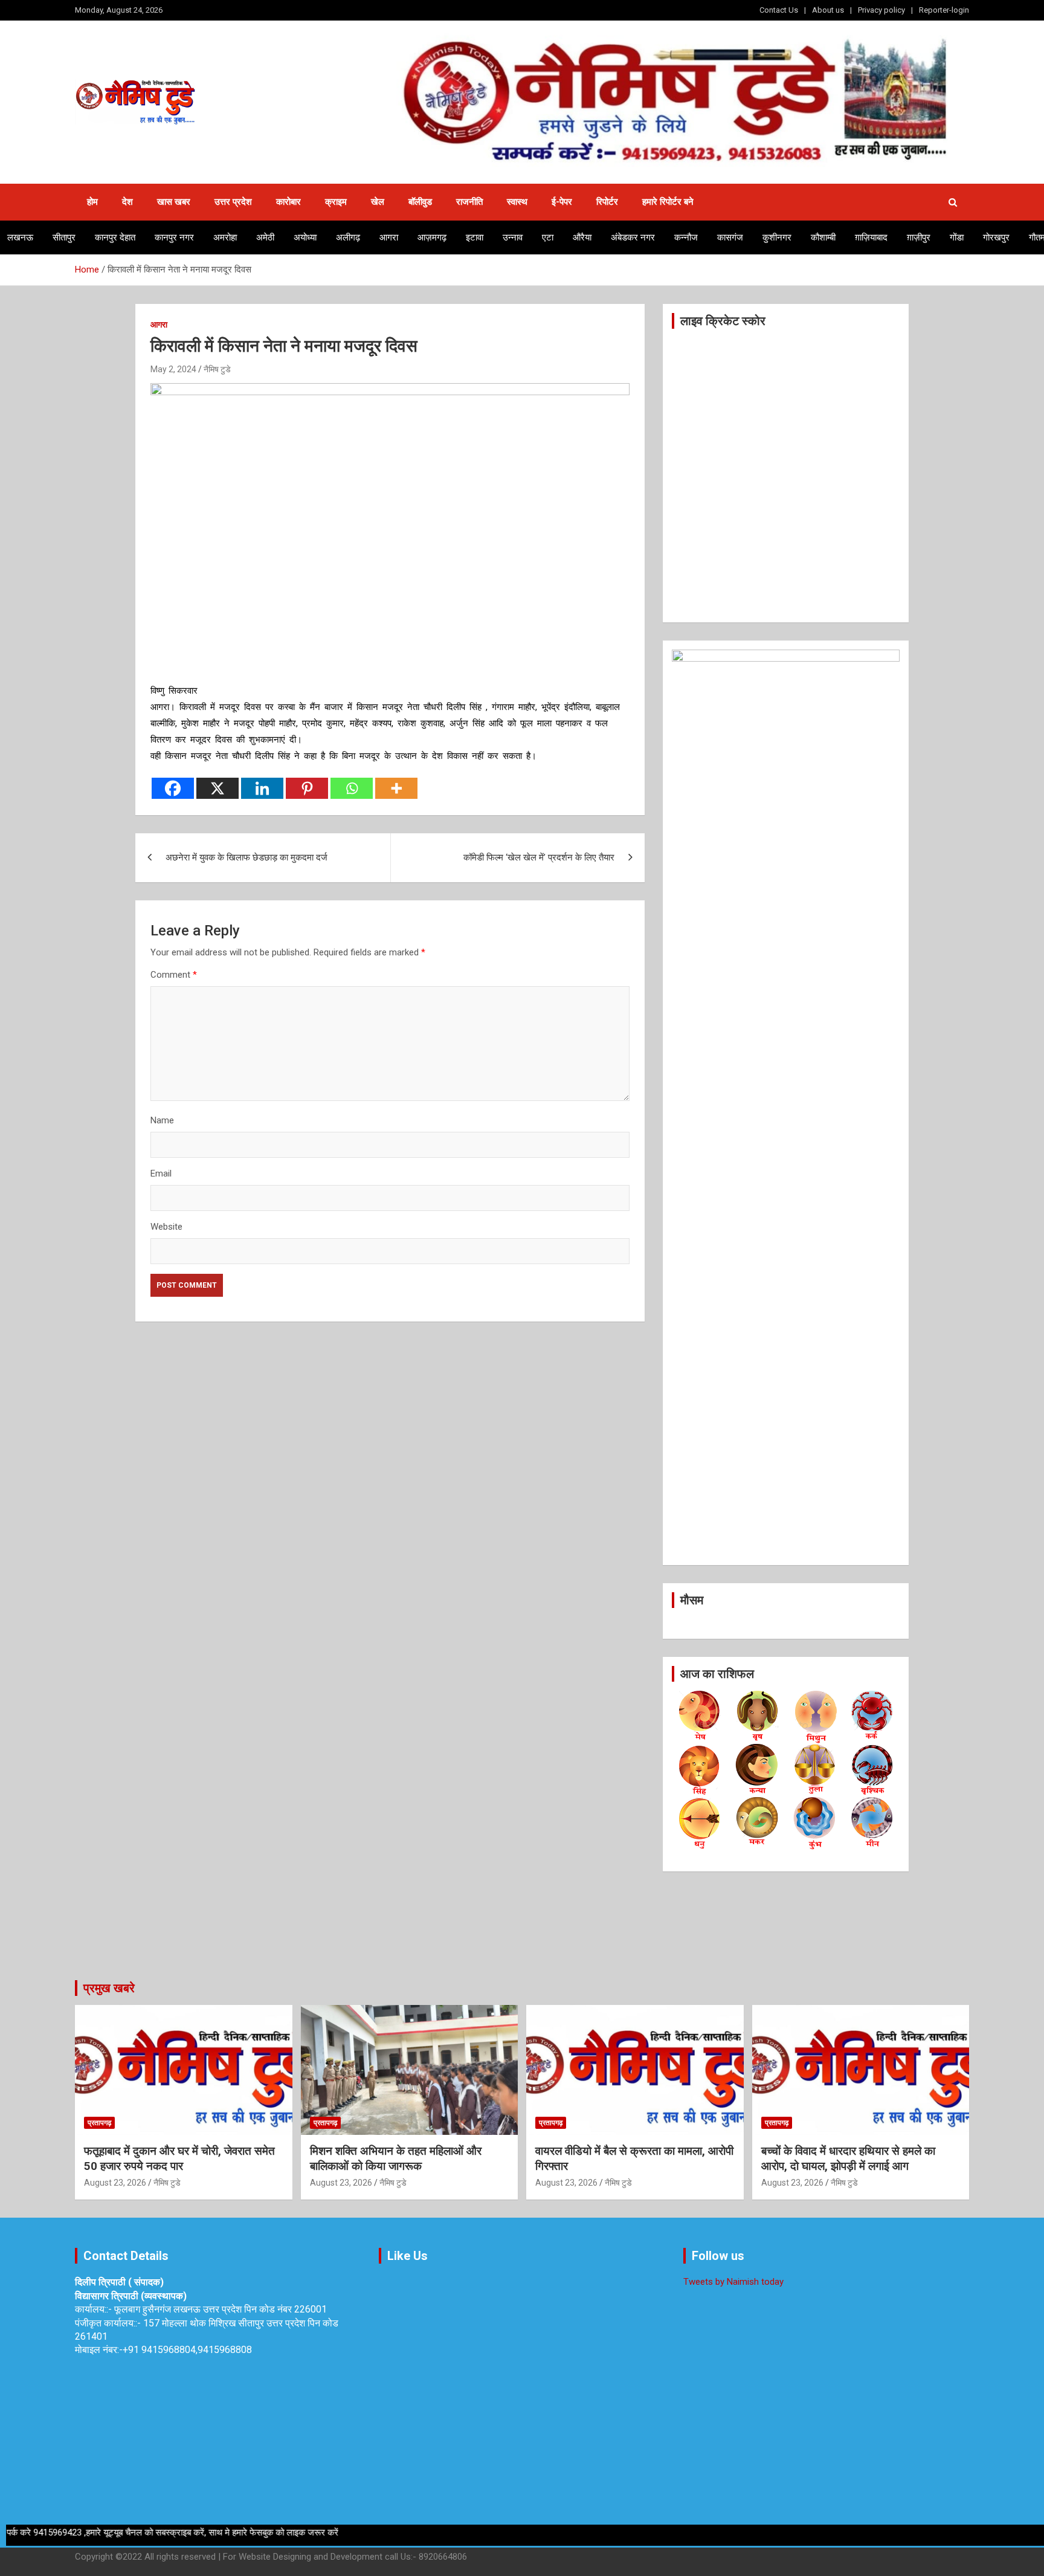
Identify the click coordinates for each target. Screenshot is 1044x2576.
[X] (217, 788)
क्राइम (336, 202)
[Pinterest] (307, 788)
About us (828, 10)
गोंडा (957, 237)
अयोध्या (305, 237)
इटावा (475, 237)
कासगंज (730, 237)
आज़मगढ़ (432, 237)
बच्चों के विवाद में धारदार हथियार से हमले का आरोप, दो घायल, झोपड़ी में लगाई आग (848, 2158)
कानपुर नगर (174, 237)
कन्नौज (686, 237)
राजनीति (469, 202)
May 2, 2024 (173, 369)
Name (162, 1120)
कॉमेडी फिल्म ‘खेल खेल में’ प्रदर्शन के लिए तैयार (539, 857)
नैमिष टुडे (217, 369)
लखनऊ (20, 237)
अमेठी (265, 237)
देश (127, 202)
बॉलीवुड (420, 202)
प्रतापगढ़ (99, 2123)
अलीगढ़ (348, 237)
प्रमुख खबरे (109, 1988)
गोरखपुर (996, 237)
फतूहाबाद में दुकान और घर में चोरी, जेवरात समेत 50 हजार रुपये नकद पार (179, 2158)
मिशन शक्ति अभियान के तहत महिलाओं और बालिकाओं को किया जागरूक (396, 2158)
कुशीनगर (777, 237)
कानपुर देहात (115, 237)
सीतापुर (64, 237)
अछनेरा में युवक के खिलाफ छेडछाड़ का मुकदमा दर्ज (246, 857)
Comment (174, 975)
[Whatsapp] (352, 788)
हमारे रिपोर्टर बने (668, 202)
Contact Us (779, 10)
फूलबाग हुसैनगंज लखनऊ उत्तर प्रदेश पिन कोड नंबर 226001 (221, 2309)
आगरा (389, 237)
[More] (396, 788)
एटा (548, 237)
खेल (378, 202)
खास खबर (174, 202)
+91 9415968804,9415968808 (187, 2350)
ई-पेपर (562, 202)
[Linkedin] (262, 788)
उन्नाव (513, 237)
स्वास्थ (517, 202)
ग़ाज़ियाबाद (871, 237)
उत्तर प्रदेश (233, 202)
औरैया (582, 237)
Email (161, 1173)
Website (166, 1227)
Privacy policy (881, 10)
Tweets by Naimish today (733, 2282)
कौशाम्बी (823, 237)
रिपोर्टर (607, 202)
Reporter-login (944, 10)
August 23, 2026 (115, 2183)
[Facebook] (173, 788)
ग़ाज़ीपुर (919, 237)
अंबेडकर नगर (633, 237)
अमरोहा (225, 237)
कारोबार (288, 202)
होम (92, 202)
